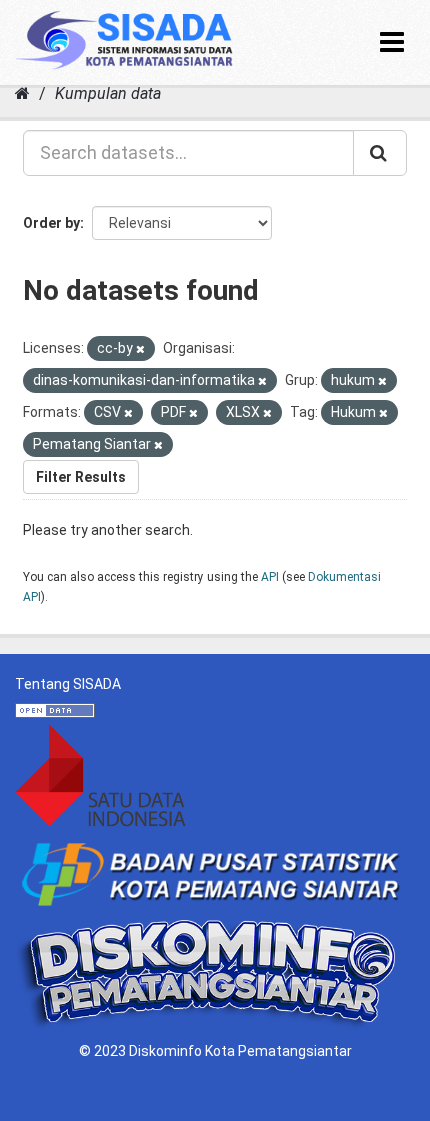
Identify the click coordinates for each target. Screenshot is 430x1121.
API (270, 577)
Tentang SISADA (68, 684)
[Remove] (140, 349)
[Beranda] (22, 93)
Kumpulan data (108, 93)
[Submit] (380, 153)
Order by (51, 223)
